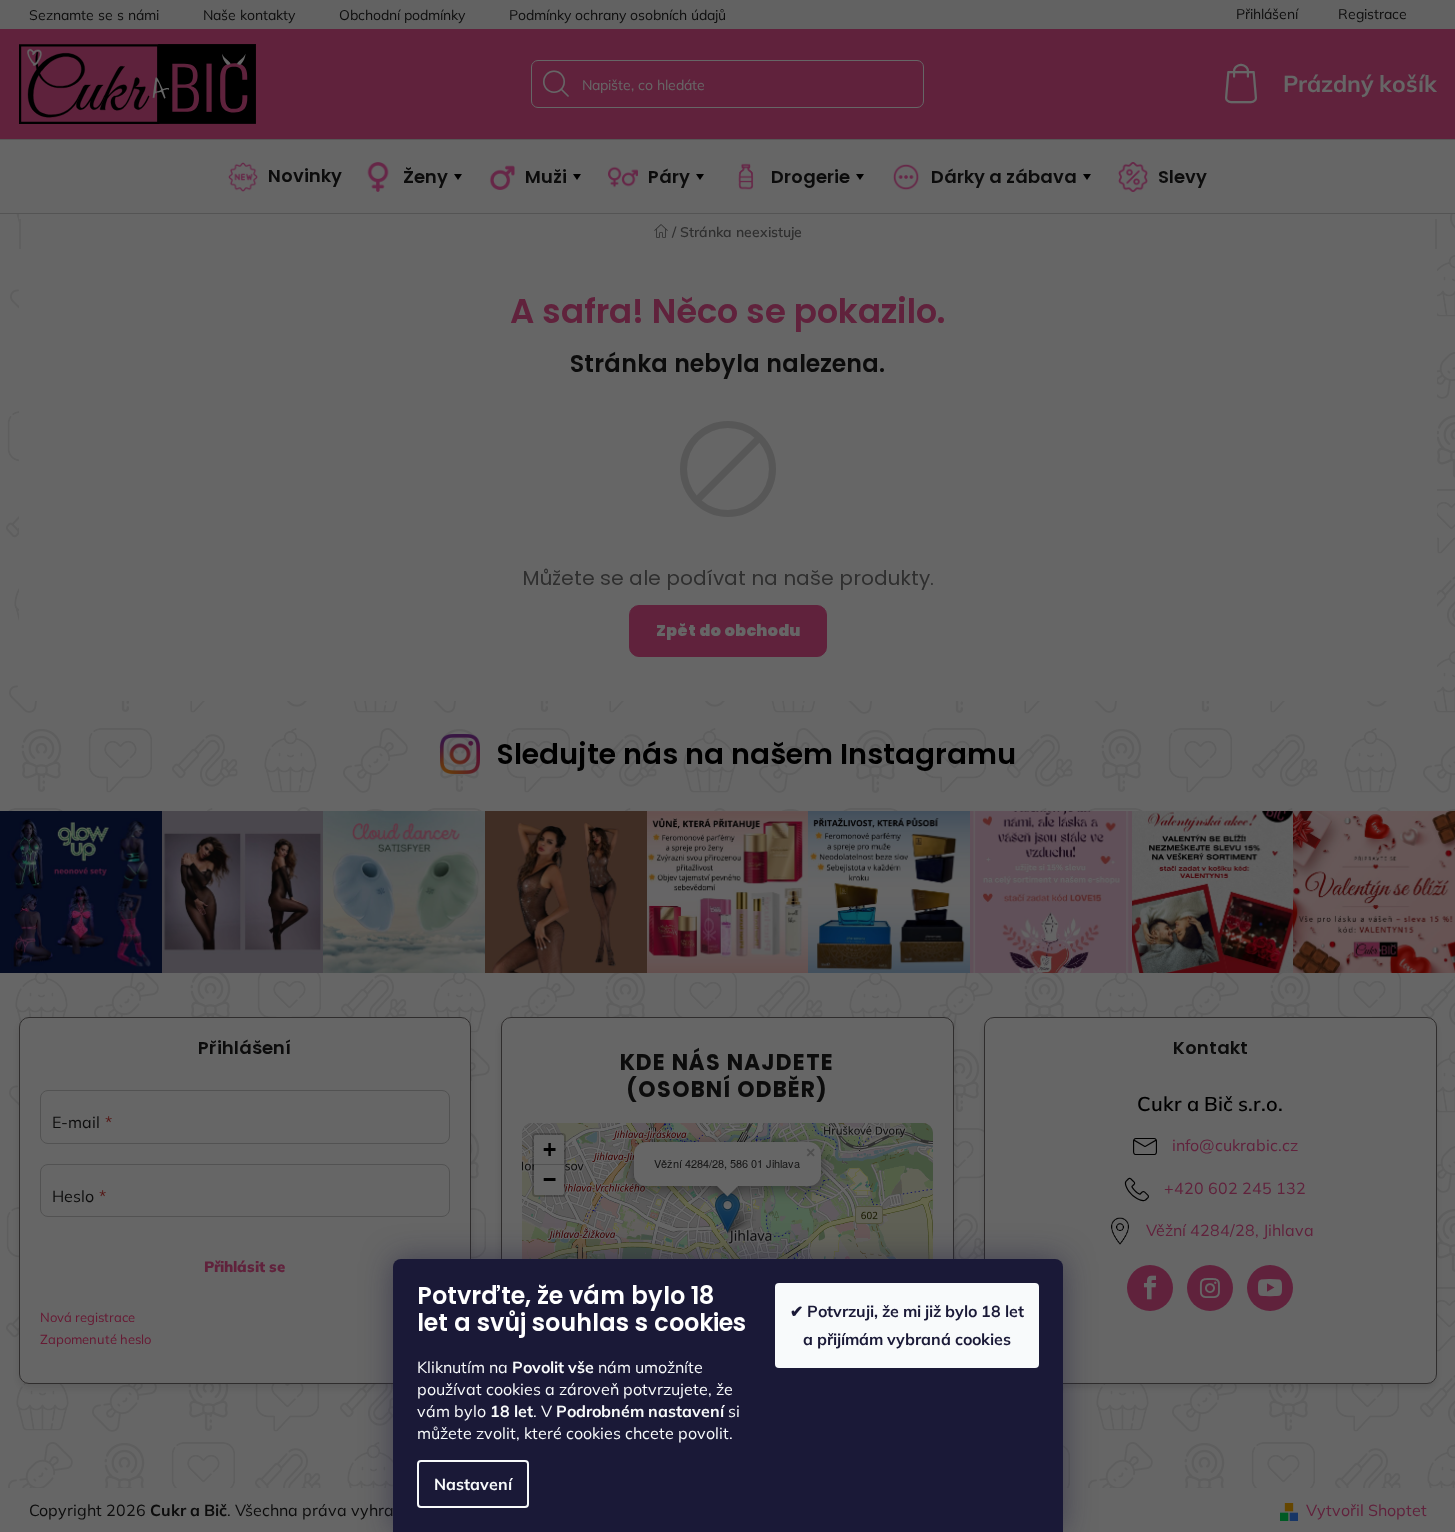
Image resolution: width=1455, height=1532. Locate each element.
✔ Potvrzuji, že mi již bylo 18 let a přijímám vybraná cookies (907, 1324)
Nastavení (473, 1484)
